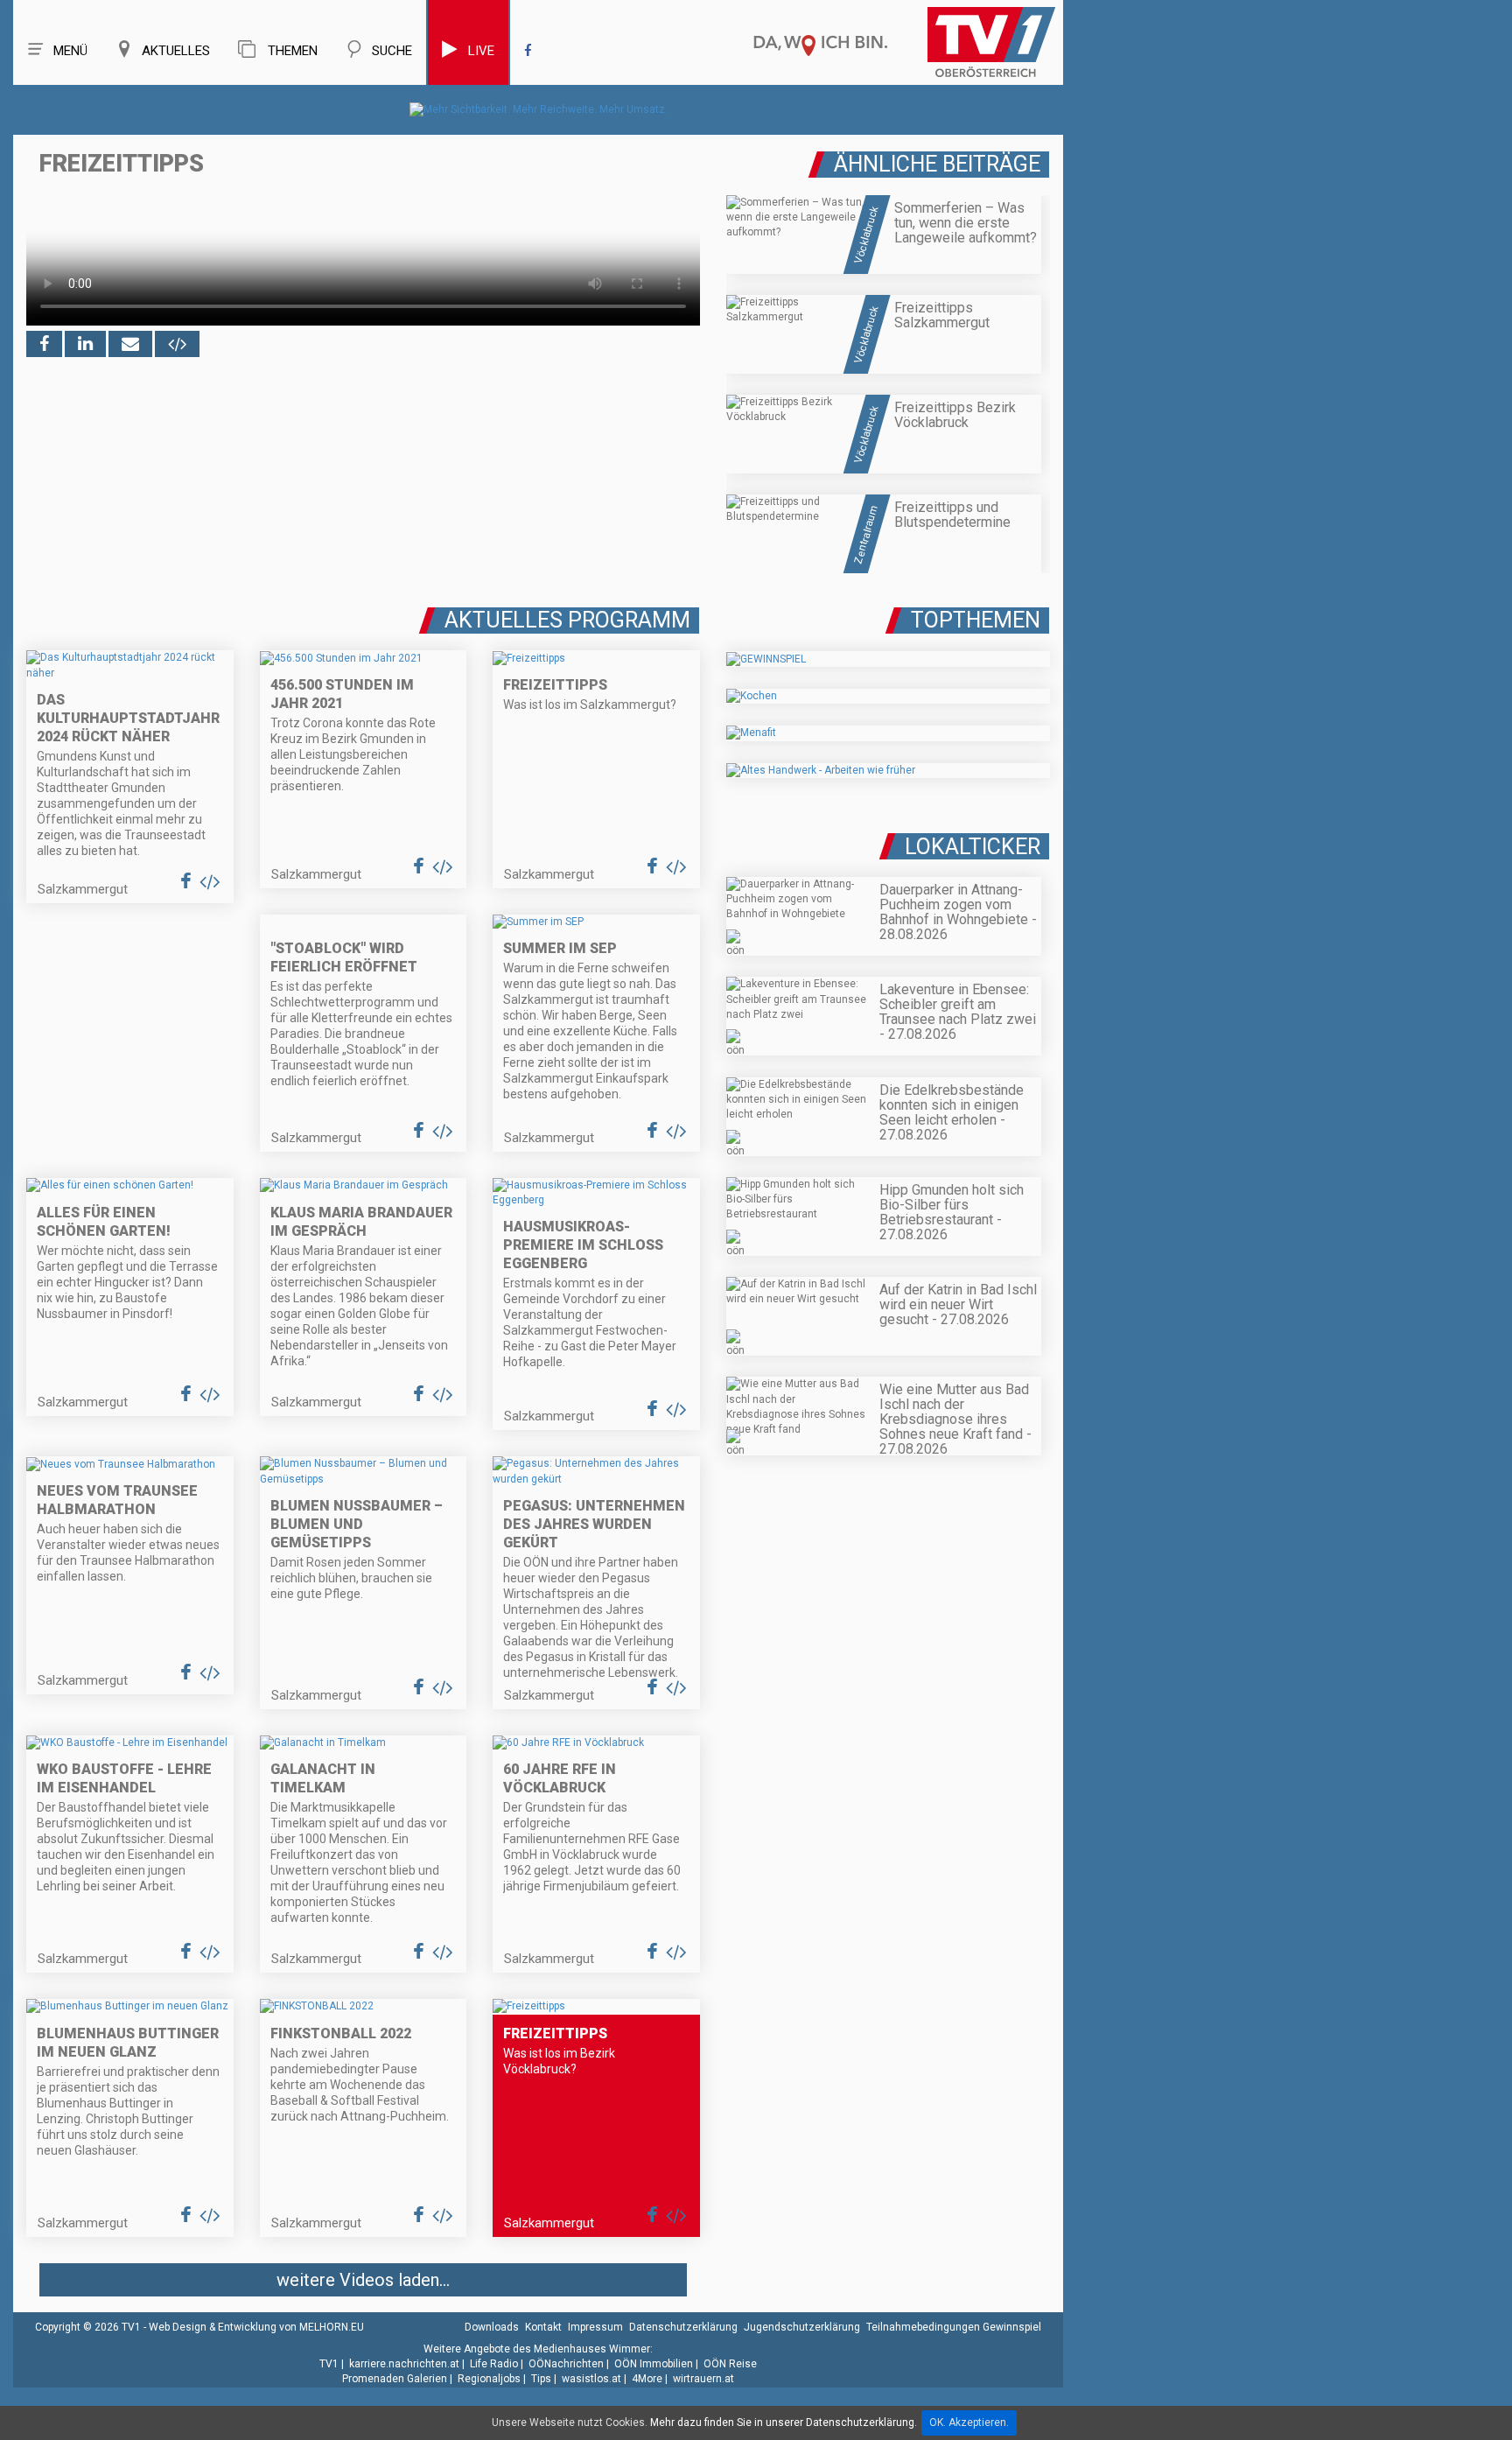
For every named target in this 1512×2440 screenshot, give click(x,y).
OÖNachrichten (566, 2364)
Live (481, 51)
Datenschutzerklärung (683, 2327)
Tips (541, 2379)
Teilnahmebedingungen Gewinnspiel (954, 2327)
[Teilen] (130, 344)
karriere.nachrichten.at (404, 2364)
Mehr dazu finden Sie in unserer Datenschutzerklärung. (784, 2422)
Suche (392, 51)
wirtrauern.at (703, 2379)
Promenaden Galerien (395, 2379)
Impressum (595, 2327)
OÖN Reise (730, 2364)
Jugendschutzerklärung (802, 2327)
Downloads (492, 2327)
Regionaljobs (489, 2379)
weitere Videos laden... (363, 2280)
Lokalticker (973, 847)
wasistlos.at (591, 2379)
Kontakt (543, 2327)
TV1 (329, 2364)
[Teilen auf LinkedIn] (85, 344)
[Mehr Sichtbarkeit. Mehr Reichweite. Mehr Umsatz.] (539, 109)
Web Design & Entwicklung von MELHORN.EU (256, 2327)
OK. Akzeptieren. (969, 2422)
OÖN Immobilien (654, 2364)
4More (647, 2379)
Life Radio (494, 2364)
